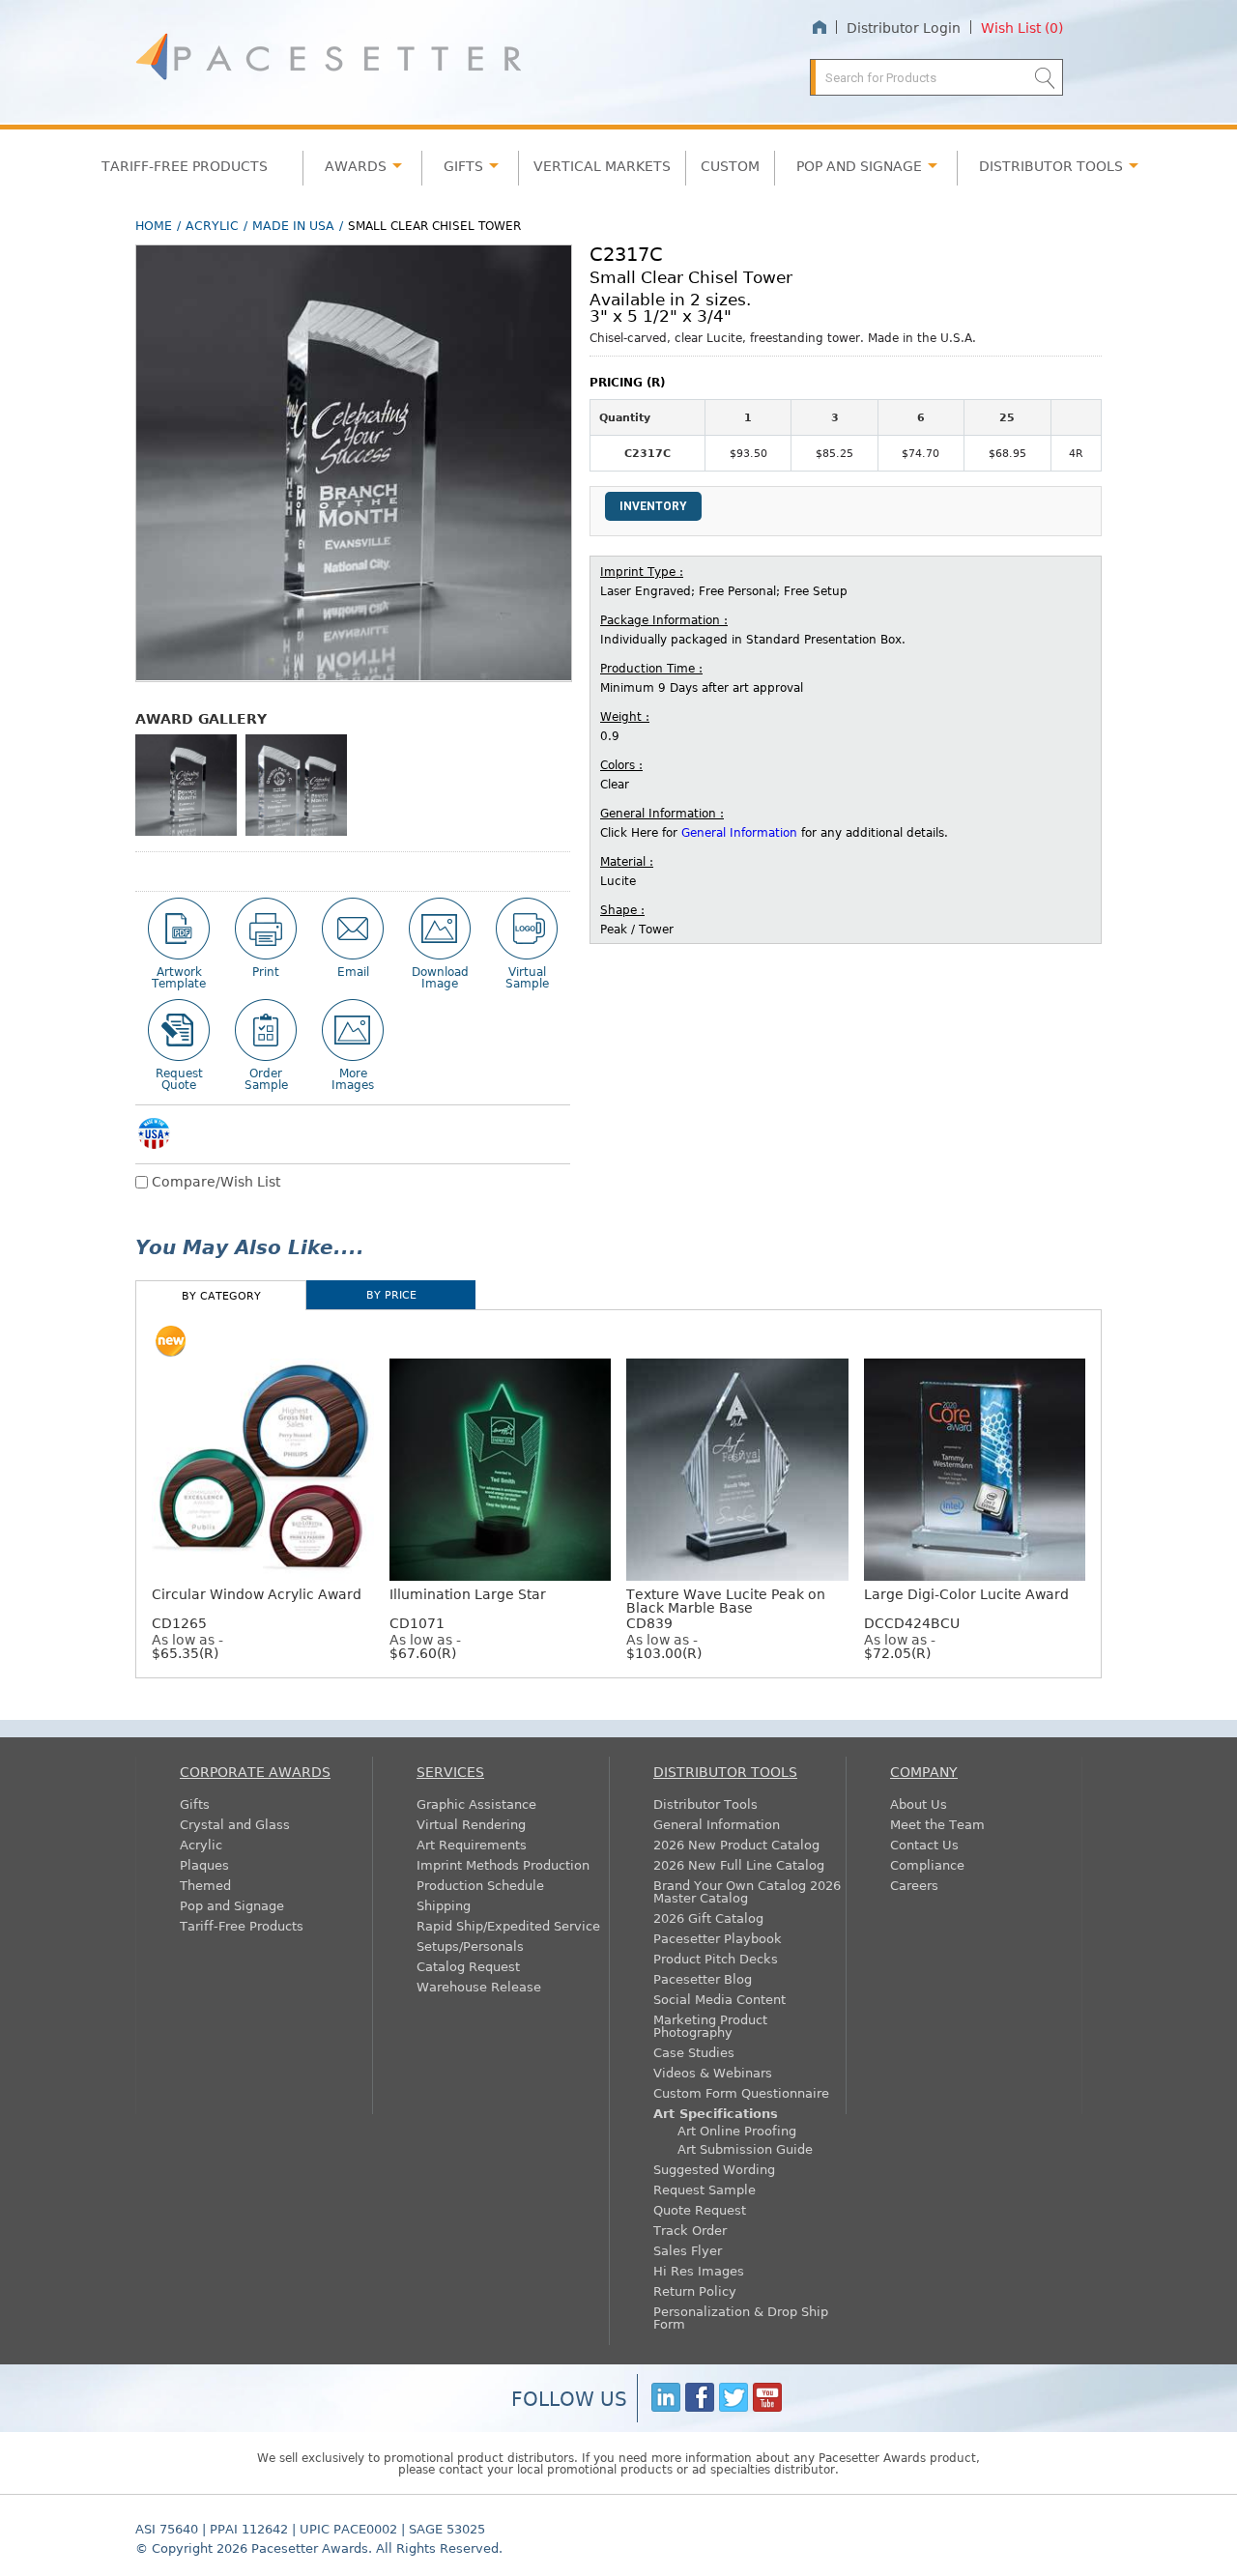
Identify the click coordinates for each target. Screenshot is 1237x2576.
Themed (205, 1885)
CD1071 (468, 1608)
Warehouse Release (479, 1986)
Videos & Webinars (713, 2072)
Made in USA (293, 225)
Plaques (204, 1864)
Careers (914, 1885)
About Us (919, 1803)
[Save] (440, 929)
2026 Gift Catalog (708, 1918)
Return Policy (695, 2290)
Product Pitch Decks (716, 1958)
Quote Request (700, 2209)
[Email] (353, 929)
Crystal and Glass (235, 1824)
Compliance (927, 1864)
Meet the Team (937, 1824)
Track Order (690, 2230)
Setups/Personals (470, 1946)
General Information (739, 832)
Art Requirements (472, 1844)
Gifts (463, 165)
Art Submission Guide (745, 2148)
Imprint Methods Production (503, 1864)
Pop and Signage (232, 1905)
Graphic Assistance (476, 1803)
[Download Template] (179, 929)
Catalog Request (468, 1966)
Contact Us (924, 1844)
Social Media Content (719, 1999)
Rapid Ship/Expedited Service (508, 1925)
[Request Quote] (179, 1030)
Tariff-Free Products (185, 165)
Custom (730, 165)
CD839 (726, 1608)
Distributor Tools (705, 1803)
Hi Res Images (699, 2270)
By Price (391, 1294)
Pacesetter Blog (703, 1978)
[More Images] (353, 1030)
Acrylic (212, 225)
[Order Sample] (266, 1030)
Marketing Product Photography (710, 2025)
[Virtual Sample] (527, 929)
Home (819, 28)
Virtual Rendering (471, 1824)
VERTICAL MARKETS (602, 165)
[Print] (266, 929)
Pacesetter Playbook (718, 1938)
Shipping (444, 1905)
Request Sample (705, 2189)
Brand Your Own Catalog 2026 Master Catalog (747, 1891)
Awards (356, 165)
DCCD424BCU (966, 1608)
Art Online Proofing (737, 2130)
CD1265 (257, 1608)
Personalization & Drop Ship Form (741, 2317)
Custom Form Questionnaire (741, 2092)
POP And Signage (859, 165)
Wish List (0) (1022, 27)
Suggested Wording (714, 2169)
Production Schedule (480, 1885)
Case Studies (694, 2052)
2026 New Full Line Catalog (739, 1864)
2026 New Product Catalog (736, 1844)
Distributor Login (904, 27)
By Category (221, 1295)
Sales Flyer (688, 2250)
